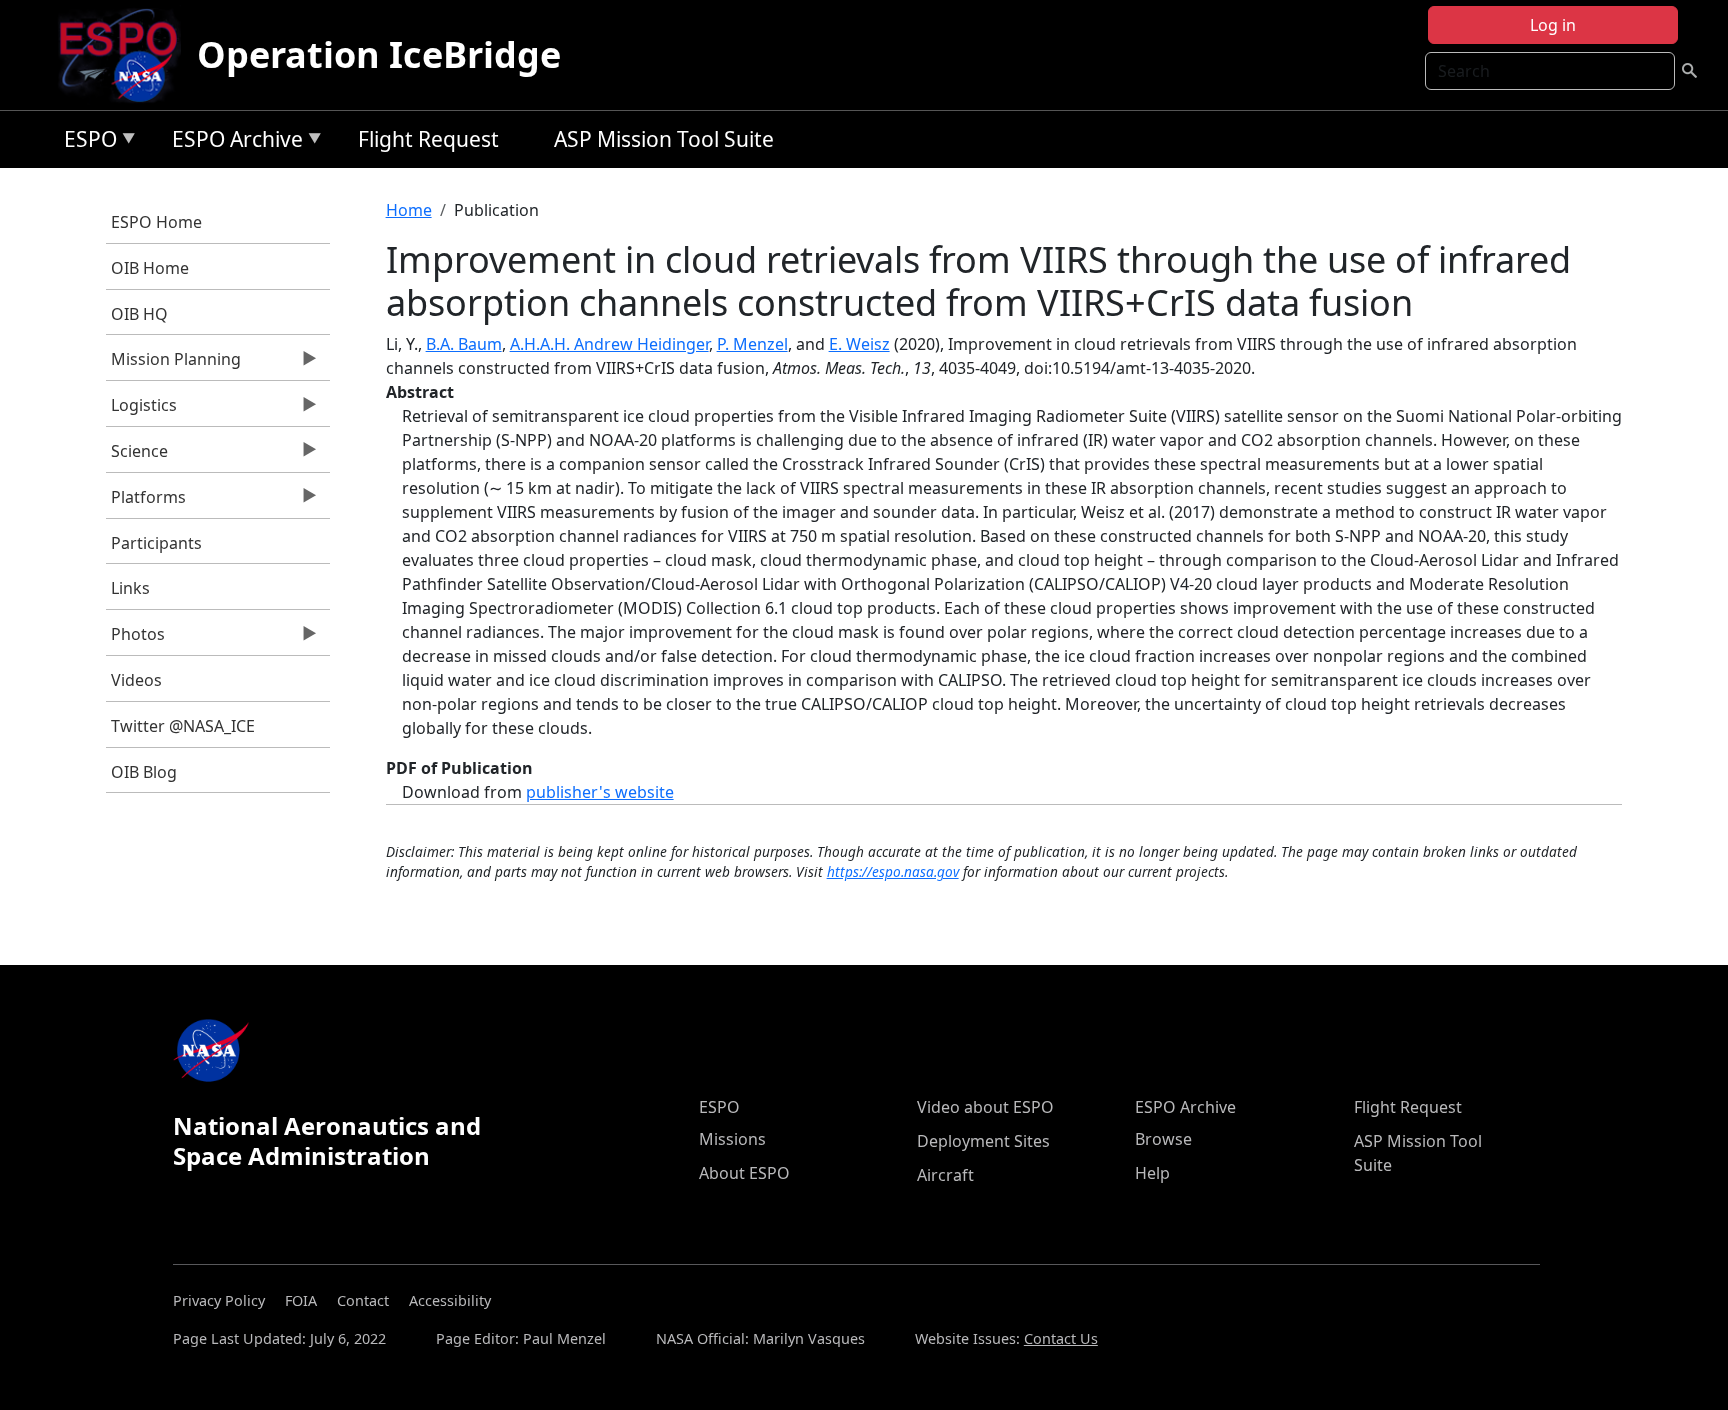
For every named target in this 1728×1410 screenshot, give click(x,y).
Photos (135, 639)
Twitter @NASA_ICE (183, 726)
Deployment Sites (983, 1141)
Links (130, 588)
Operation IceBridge (379, 54)
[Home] (126, 55)
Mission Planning (173, 364)
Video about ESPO (985, 1107)
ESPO (85, 142)
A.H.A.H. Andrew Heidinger (609, 344)
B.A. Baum (464, 344)
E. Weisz (859, 344)
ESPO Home (156, 222)
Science (137, 456)
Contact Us (1061, 1338)
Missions (732, 1139)
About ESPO (744, 1173)
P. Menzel (752, 344)
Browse (1163, 1139)
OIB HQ (139, 314)
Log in (1553, 25)
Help (1152, 1173)
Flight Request (428, 139)
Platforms (146, 502)
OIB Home (150, 268)
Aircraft (945, 1175)
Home (409, 210)
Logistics (141, 410)
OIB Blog (144, 772)
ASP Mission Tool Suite (664, 139)
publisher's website (600, 792)
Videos (136, 680)
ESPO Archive (232, 142)
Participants (156, 543)
